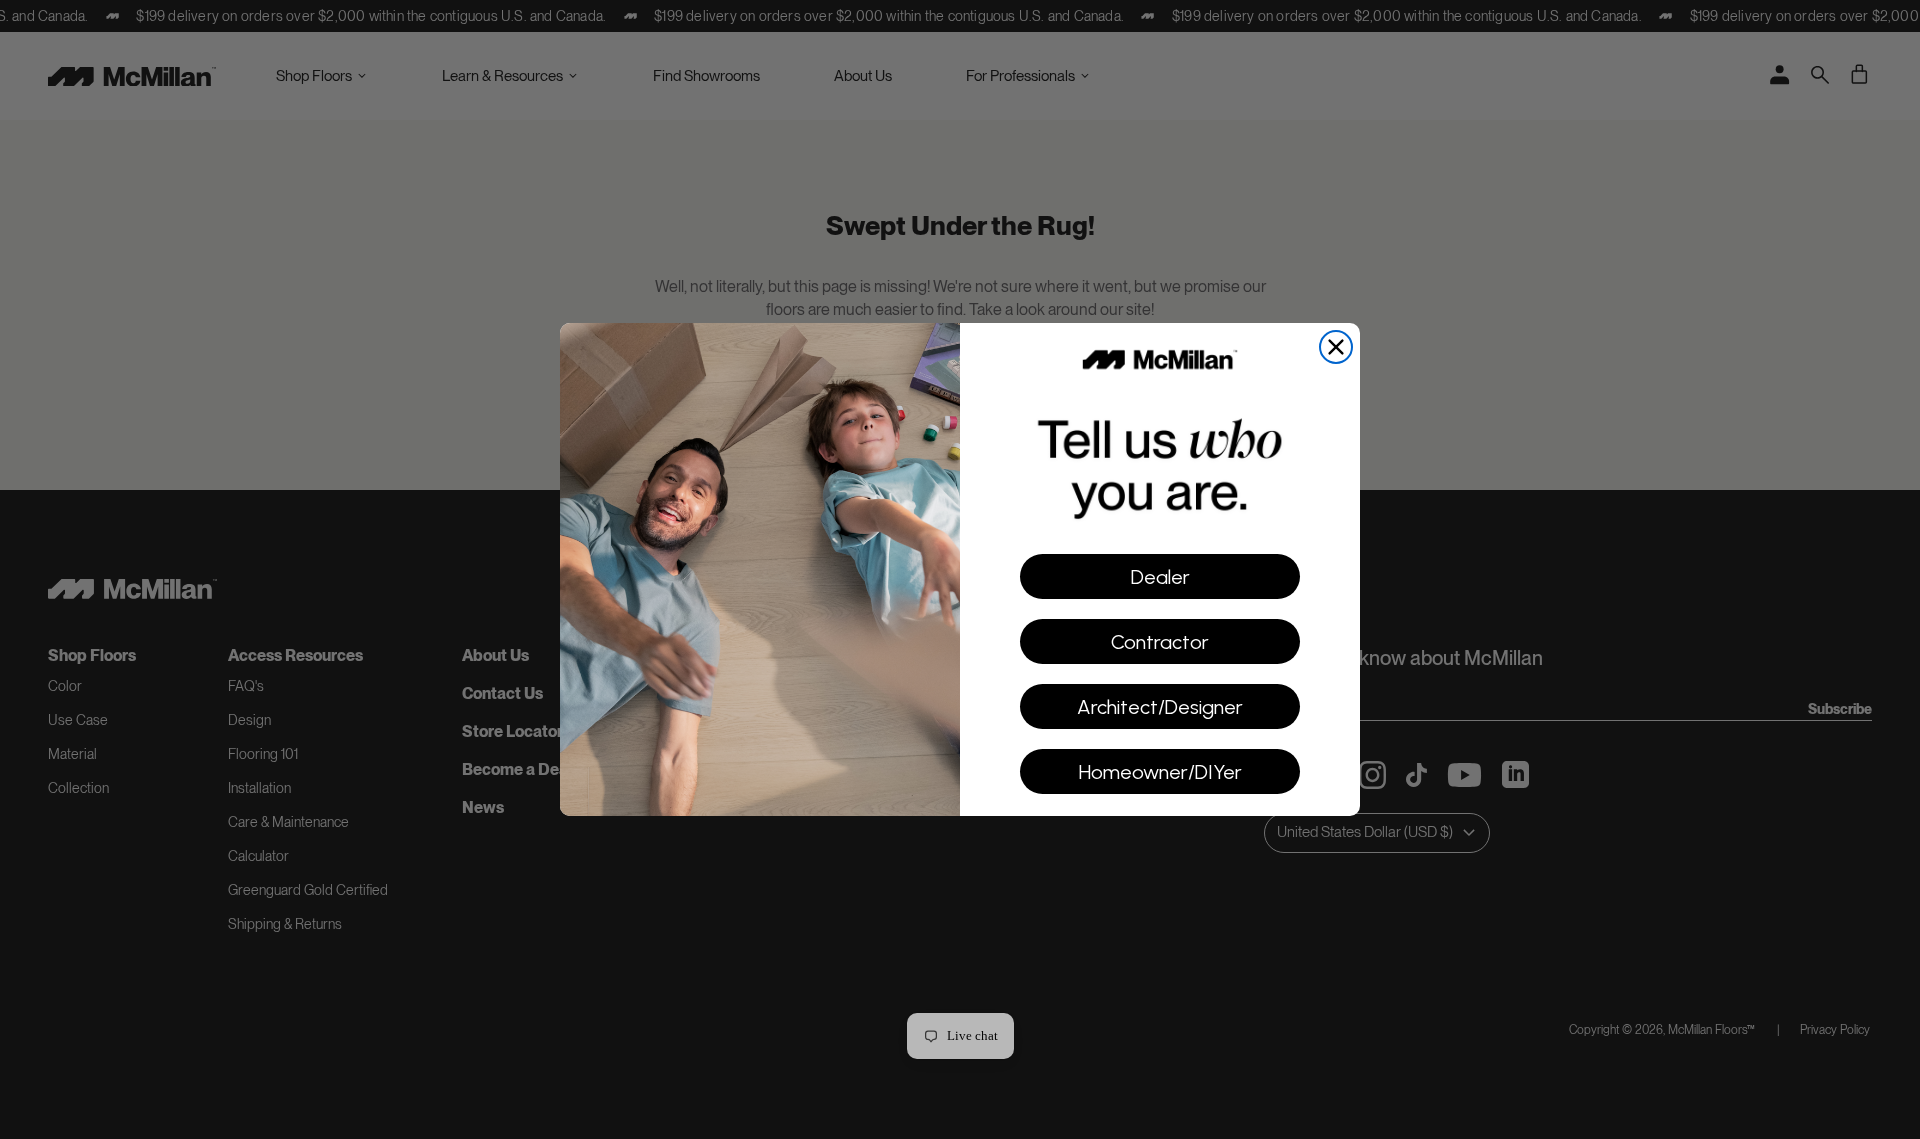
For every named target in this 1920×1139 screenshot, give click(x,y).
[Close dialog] (1336, 347)
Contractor (1160, 642)
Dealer (1160, 577)
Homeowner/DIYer (1160, 772)
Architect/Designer (1160, 707)
